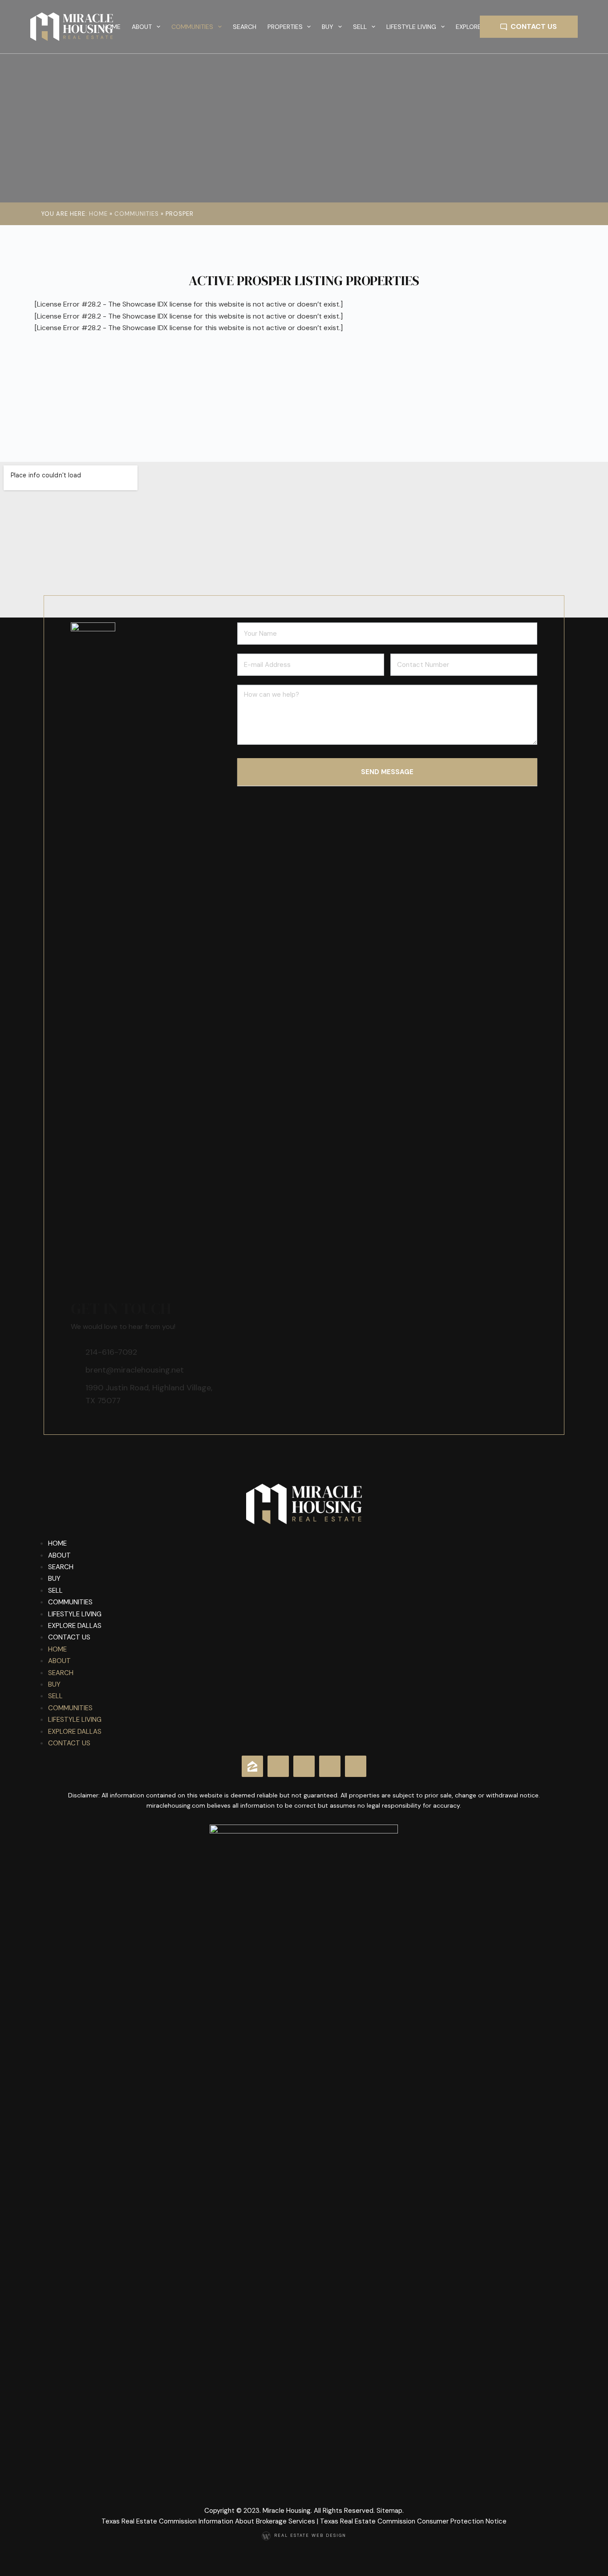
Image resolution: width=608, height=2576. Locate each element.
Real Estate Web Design (310, 2536)
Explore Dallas (75, 1626)
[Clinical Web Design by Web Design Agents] (267, 2536)
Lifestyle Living (75, 1614)
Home (112, 27)
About (59, 1555)
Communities (192, 27)
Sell (55, 1591)
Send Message (387, 772)
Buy (54, 1579)
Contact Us (534, 26)
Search (245, 27)
